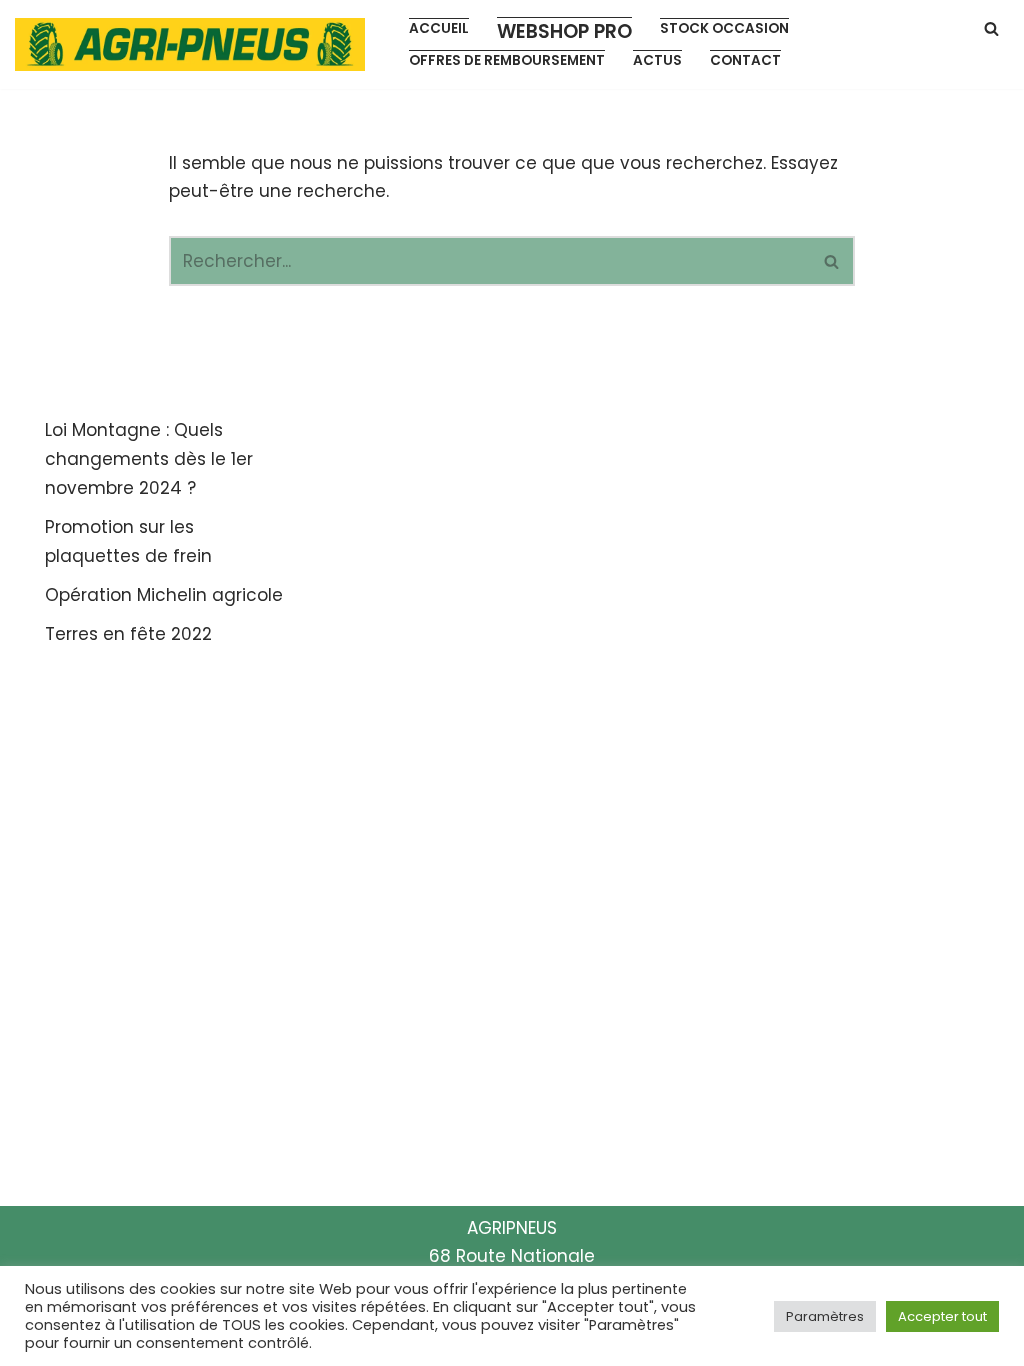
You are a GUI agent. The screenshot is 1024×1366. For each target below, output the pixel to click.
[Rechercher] (991, 28)
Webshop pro (564, 31)
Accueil (439, 28)
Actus (657, 60)
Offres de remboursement (507, 60)
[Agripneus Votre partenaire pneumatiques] (195, 44)
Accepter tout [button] (942, 1316)
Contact (745, 60)
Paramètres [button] (825, 1316)
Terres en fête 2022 (128, 634)
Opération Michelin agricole (164, 595)
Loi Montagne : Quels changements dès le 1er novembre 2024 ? (149, 459)
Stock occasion (724, 28)
